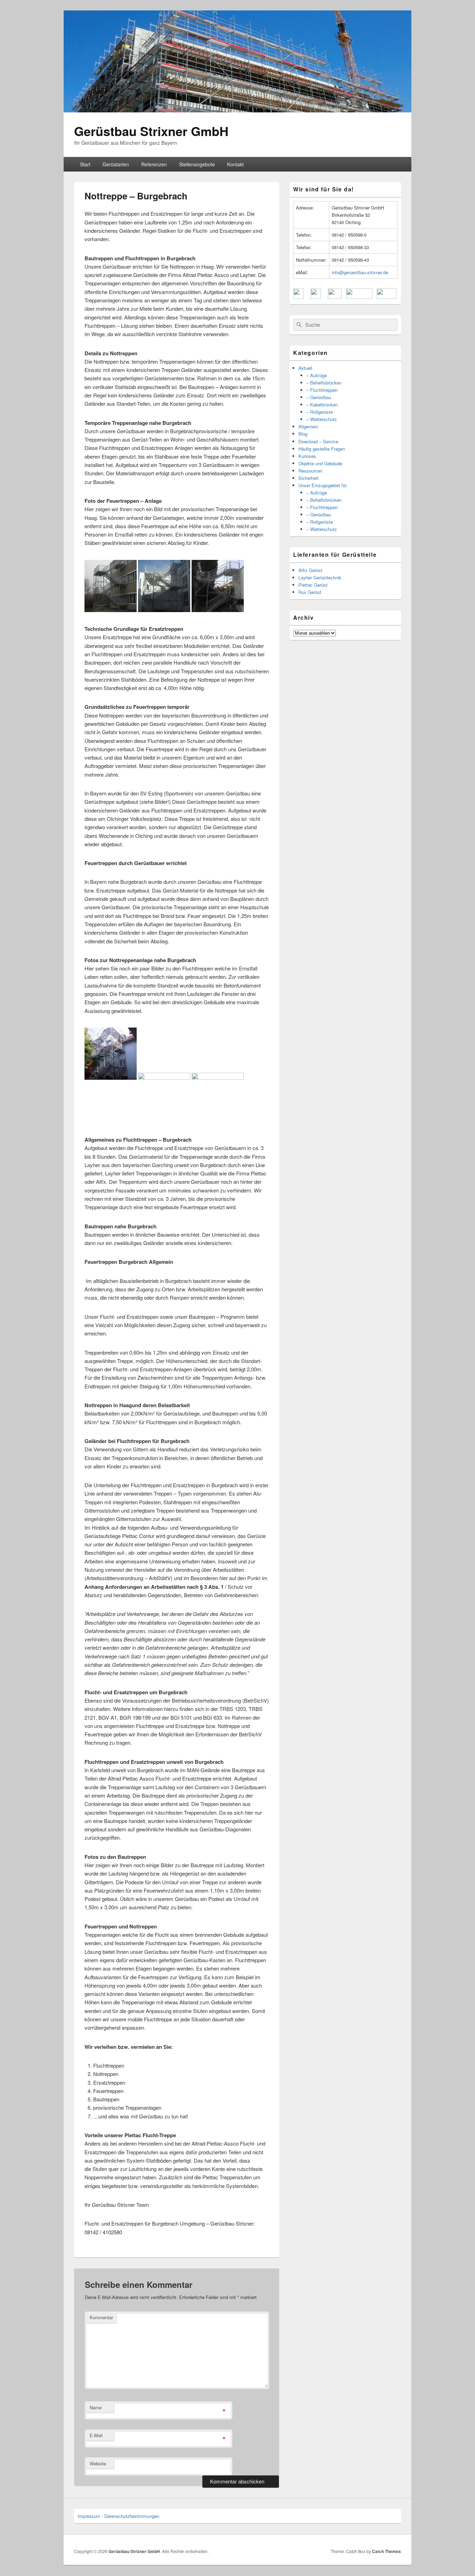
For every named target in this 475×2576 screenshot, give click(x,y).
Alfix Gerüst (310, 570)
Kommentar (101, 2317)
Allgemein (308, 426)
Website (98, 2463)
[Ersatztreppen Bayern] (111, 1078)
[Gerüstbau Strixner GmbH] (237, 110)
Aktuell (305, 368)
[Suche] (298, 325)
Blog (303, 434)
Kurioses (307, 456)
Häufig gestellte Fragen (322, 449)
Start (85, 164)
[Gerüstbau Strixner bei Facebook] (298, 297)
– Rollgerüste (320, 412)
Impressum (89, 2516)
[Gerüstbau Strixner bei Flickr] (335, 297)
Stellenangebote (197, 164)
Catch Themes (387, 2551)
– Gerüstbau (319, 397)
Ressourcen (310, 471)
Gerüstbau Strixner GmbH (151, 131)
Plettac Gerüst (313, 585)
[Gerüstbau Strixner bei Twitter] (316, 297)
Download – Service (318, 441)
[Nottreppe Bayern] (218, 1078)
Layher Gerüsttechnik (320, 577)
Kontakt (235, 164)
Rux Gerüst (310, 592)
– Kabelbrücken (322, 405)
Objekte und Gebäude (320, 463)
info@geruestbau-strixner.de (360, 272)
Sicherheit (308, 478)
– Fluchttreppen (322, 390)
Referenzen (154, 164)
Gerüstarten (116, 164)
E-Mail (96, 2435)
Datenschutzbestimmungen (132, 2516)
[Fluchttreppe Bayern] (164, 1078)
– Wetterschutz (322, 419)
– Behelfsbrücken (324, 383)
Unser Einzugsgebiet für (323, 485)
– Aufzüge (317, 375)
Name (96, 2407)
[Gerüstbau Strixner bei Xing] (359, 297)
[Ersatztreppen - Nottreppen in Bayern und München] (218, 610)
